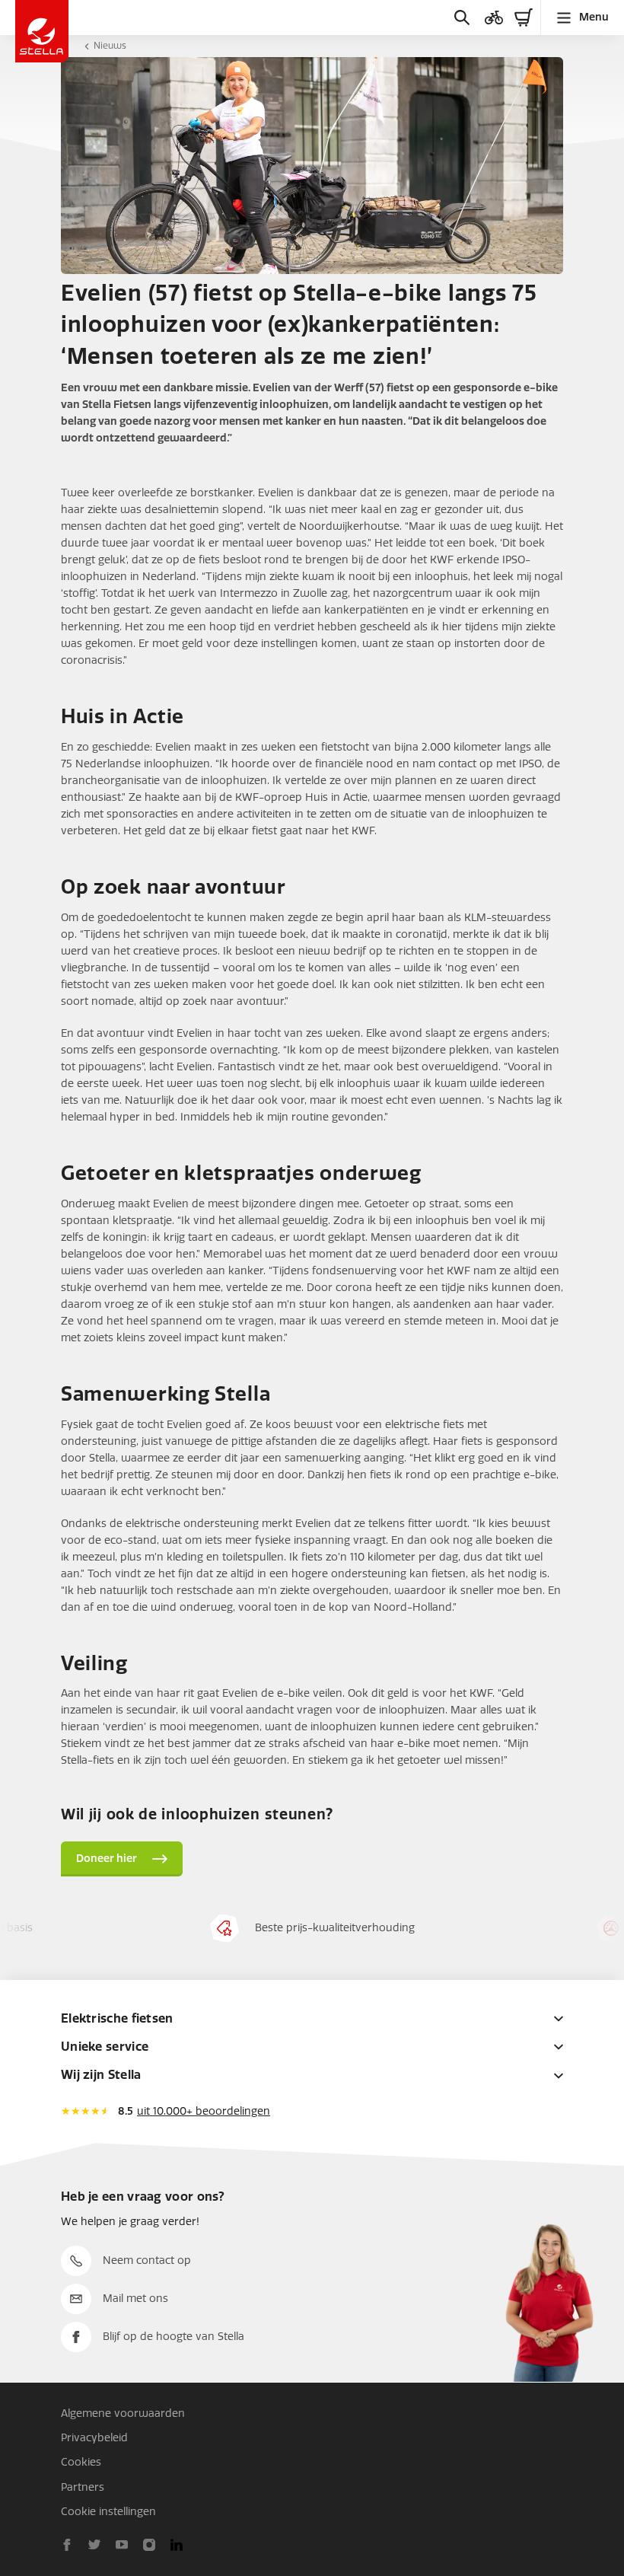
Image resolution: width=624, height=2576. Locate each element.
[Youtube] (122, 2545)
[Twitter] (94, 2545)
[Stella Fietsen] (42, 31)
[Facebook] (67, 2545)
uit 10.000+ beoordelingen (204, 2111)
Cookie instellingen (108, 2512)
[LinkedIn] (177, 2545)
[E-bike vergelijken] (494, 18)
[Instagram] (149, 2545)
